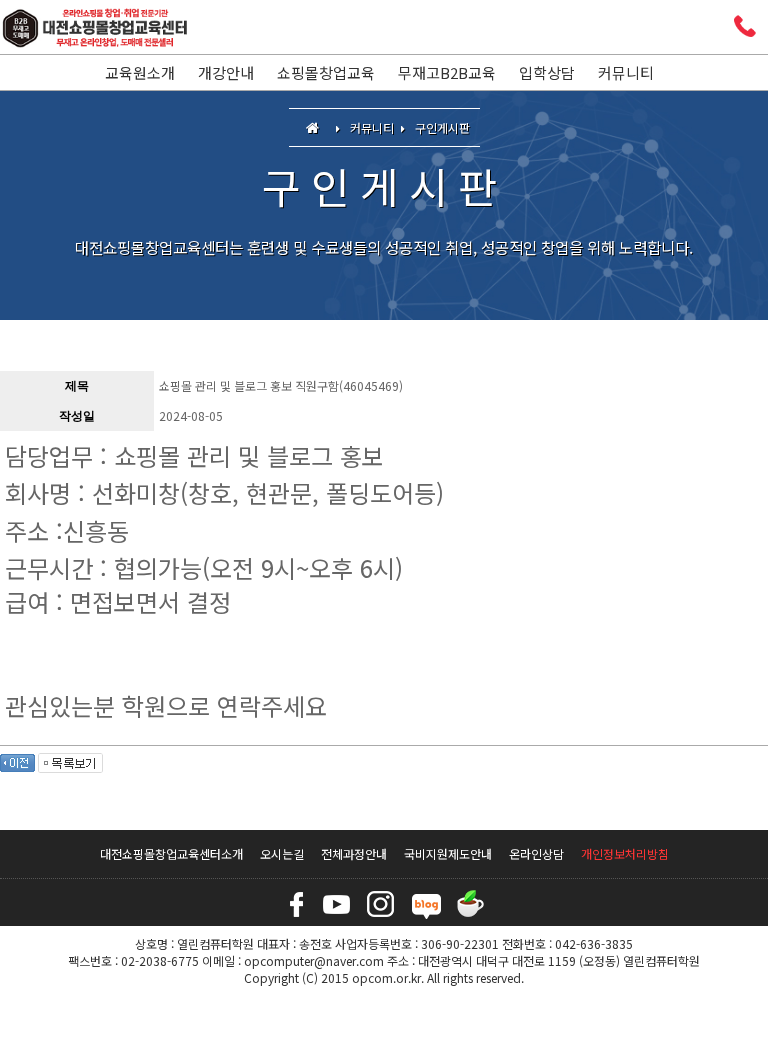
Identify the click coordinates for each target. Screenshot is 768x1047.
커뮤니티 (626, 72)
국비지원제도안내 (448, 853)
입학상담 (547, 72)
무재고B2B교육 (447, 72)
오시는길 (282, 853)
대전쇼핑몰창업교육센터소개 (171, 853)
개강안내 (226, 72)
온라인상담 (536, 853)
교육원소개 (140, 72)
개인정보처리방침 (625, 853)
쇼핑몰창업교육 (326, 72)
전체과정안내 (354, 853)
